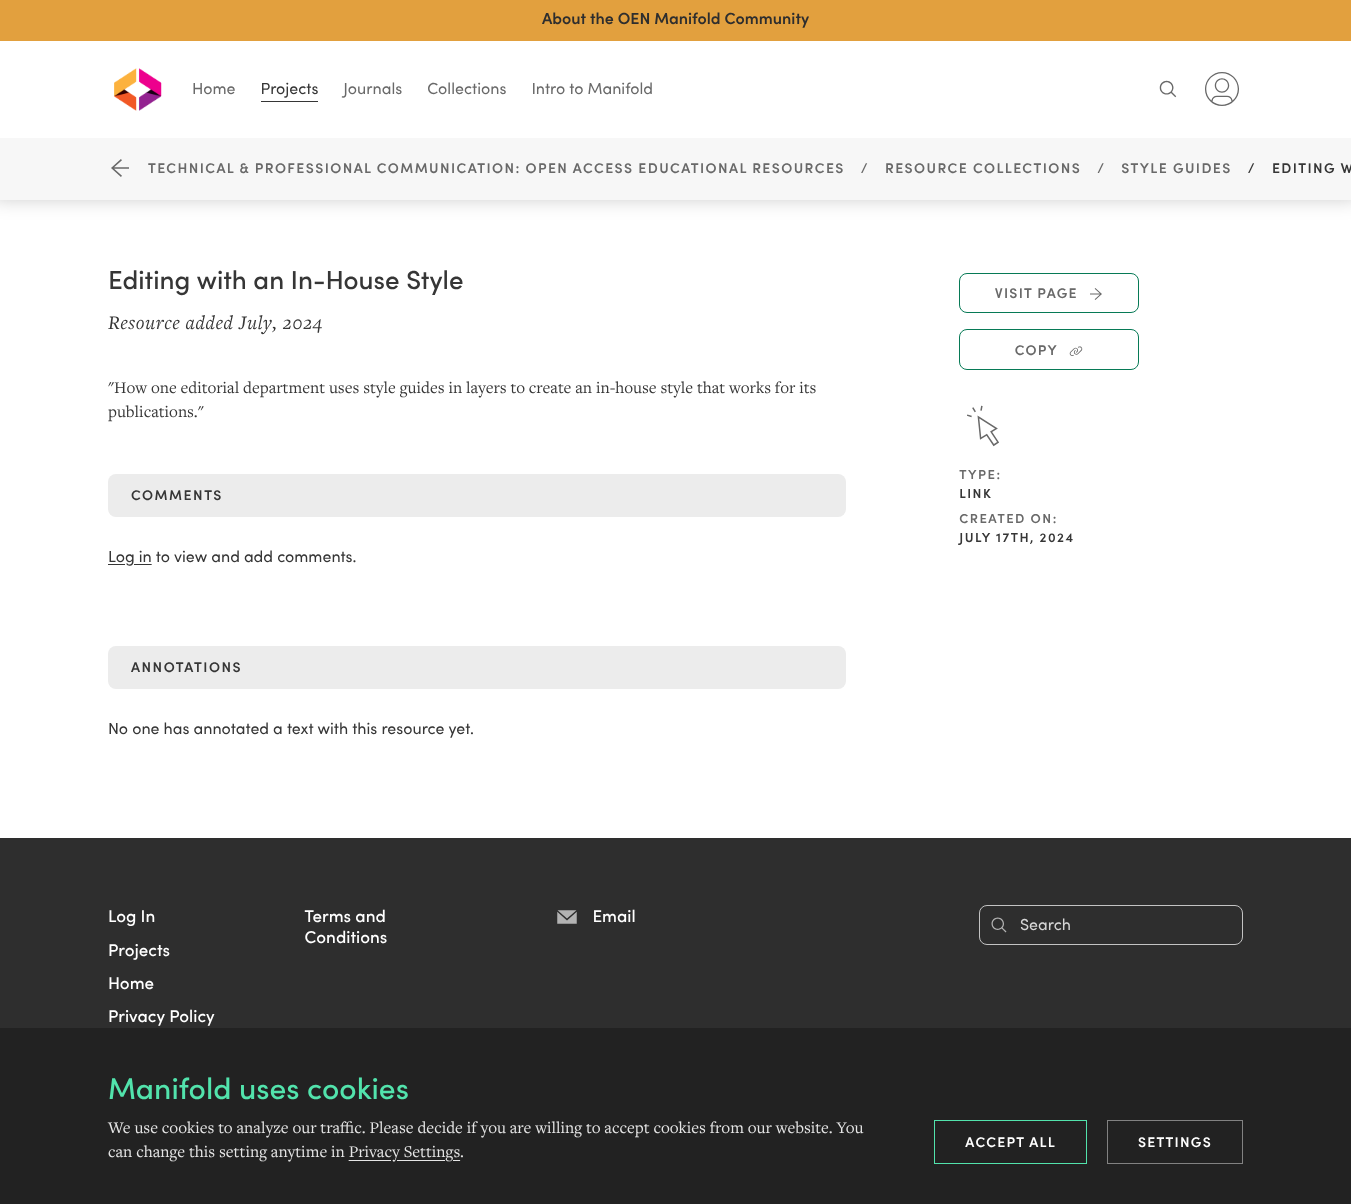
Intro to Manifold (592, 88)
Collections (466, 88)
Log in (130, 556)
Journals (372, 88)
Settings (1175, 1141)
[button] (131, 915)
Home (214, 88)
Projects (290, 88)
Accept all (1010, 1141)
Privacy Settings (404, 1152)
